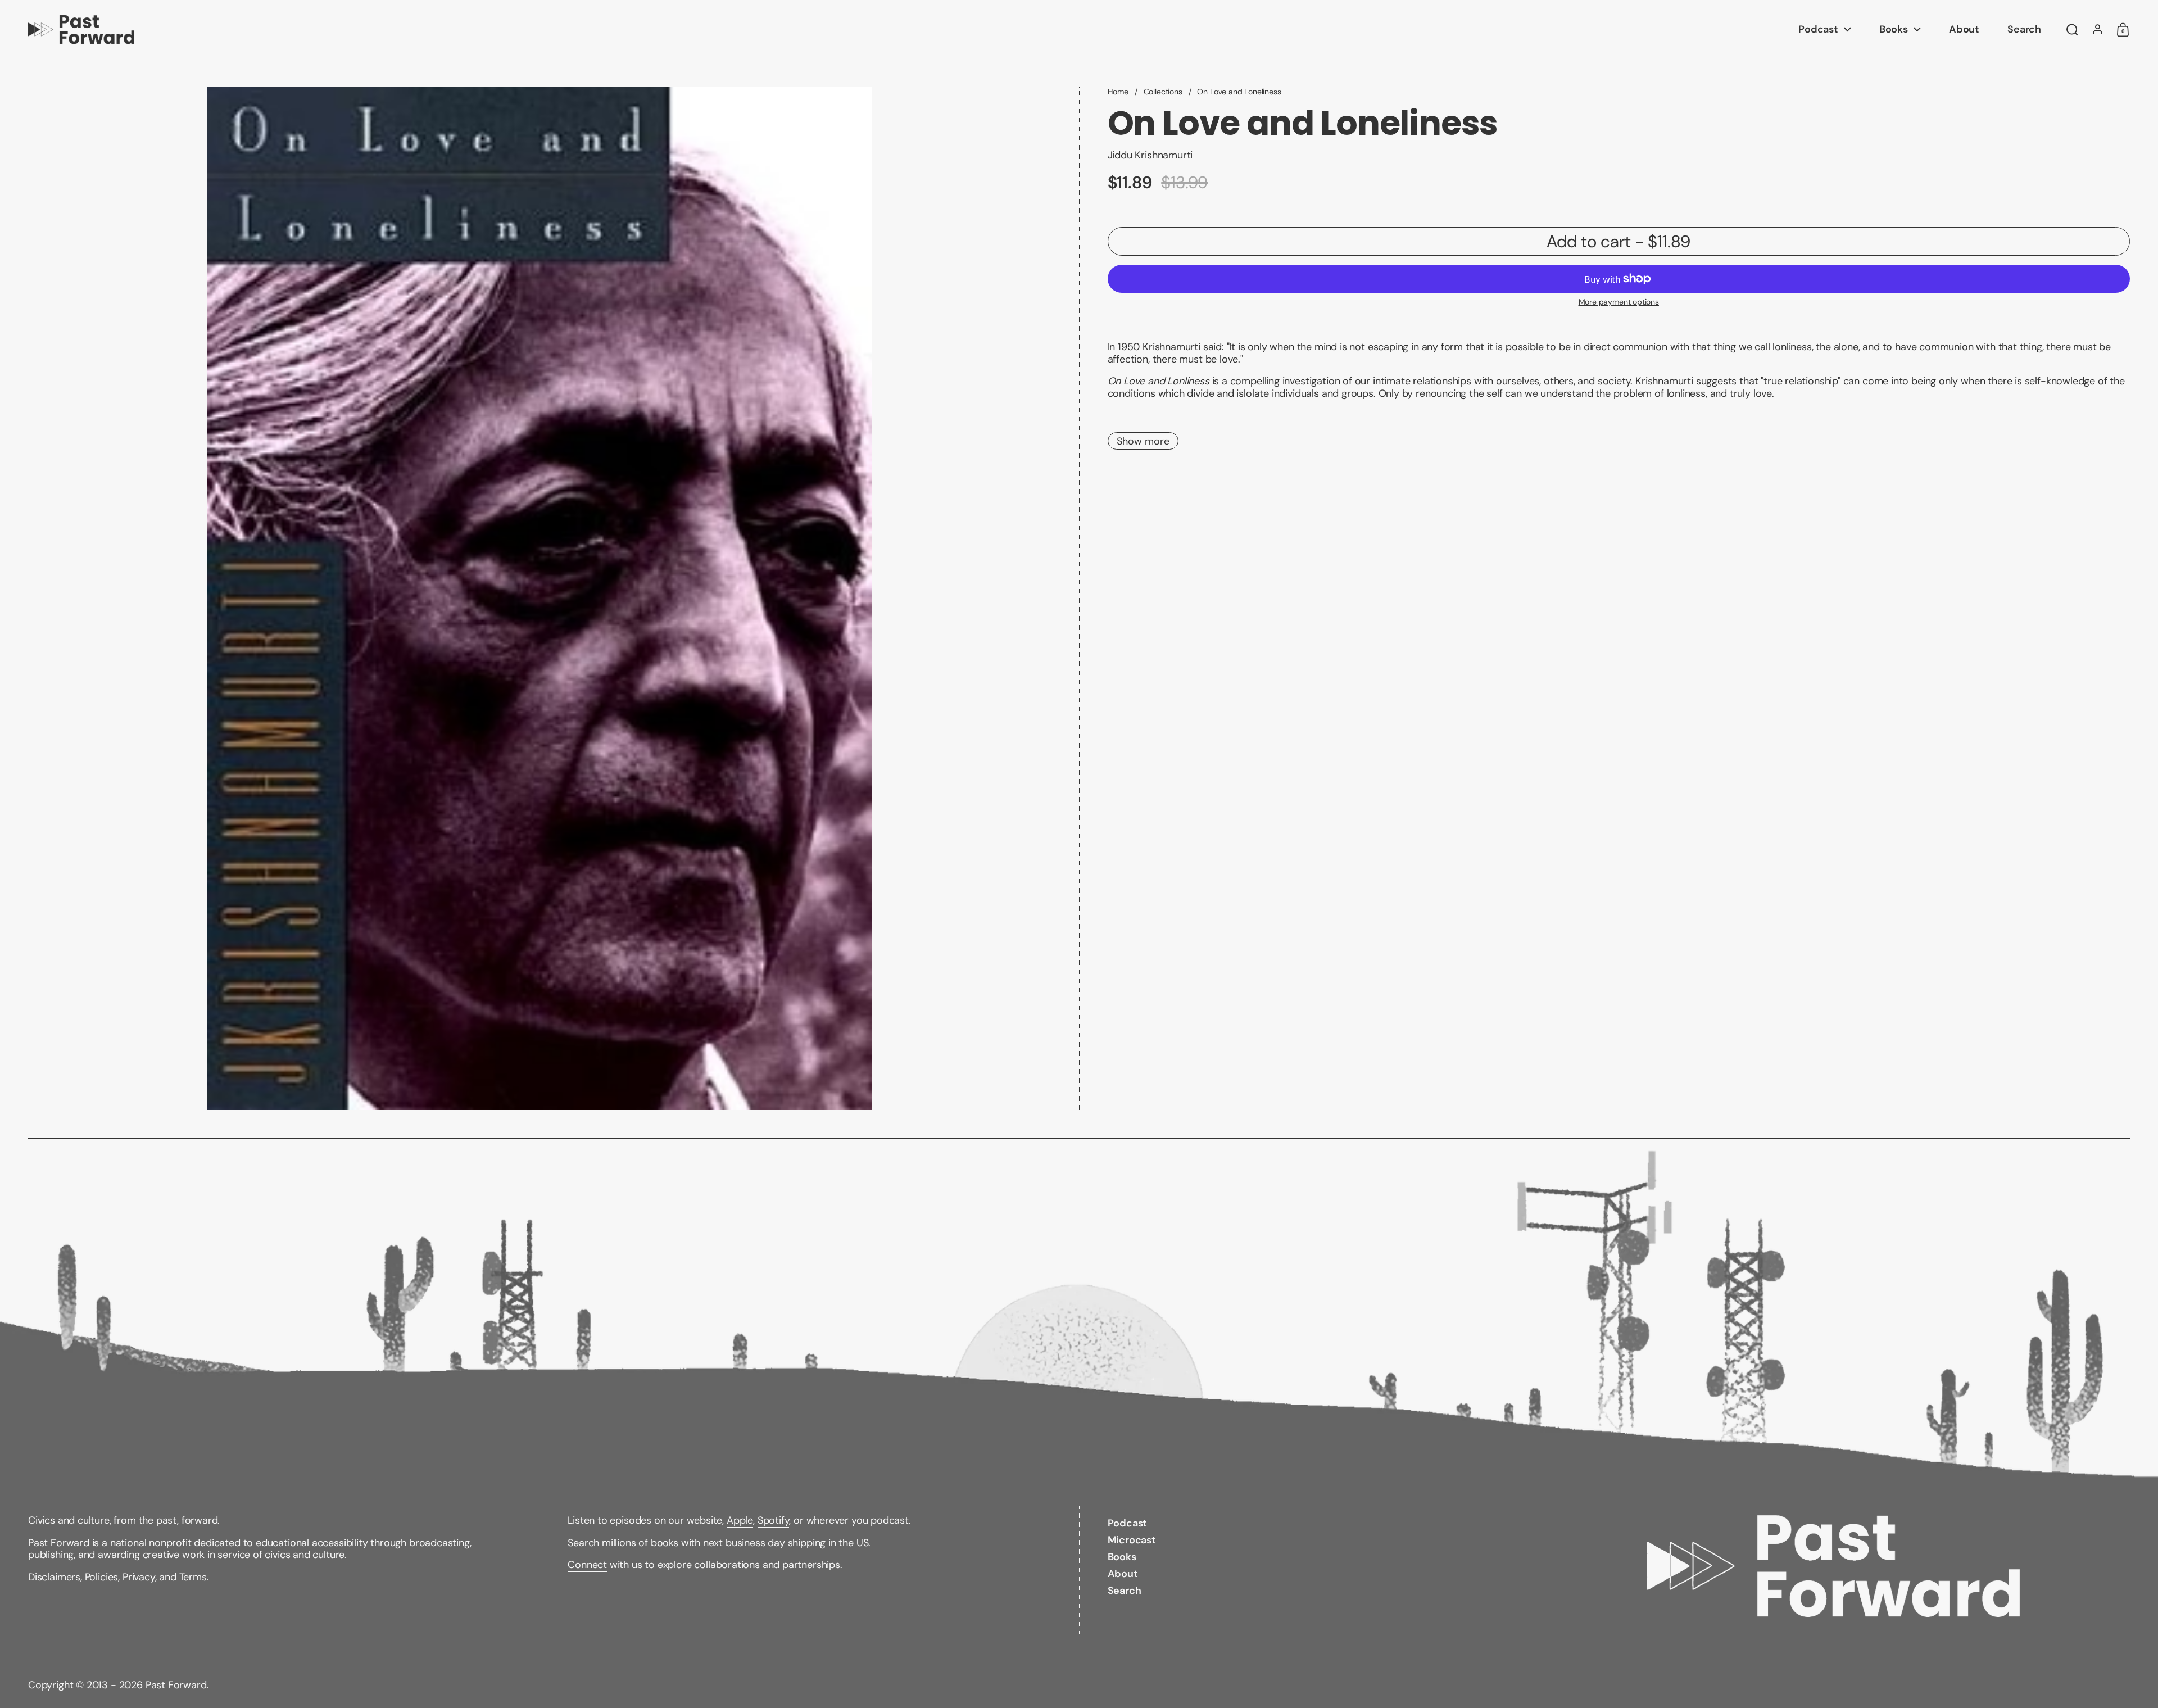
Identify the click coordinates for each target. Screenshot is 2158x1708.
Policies (102, 1577)
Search (583, 1543)
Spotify (774, 1520)
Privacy (139, 1577)
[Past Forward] (81, 30)
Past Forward (176, 1685)
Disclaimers (54, 1577)
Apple (740, 1520)
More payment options (1619, 302)
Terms (193, 1577)
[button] (2072, 30)
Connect (587, 1565)
